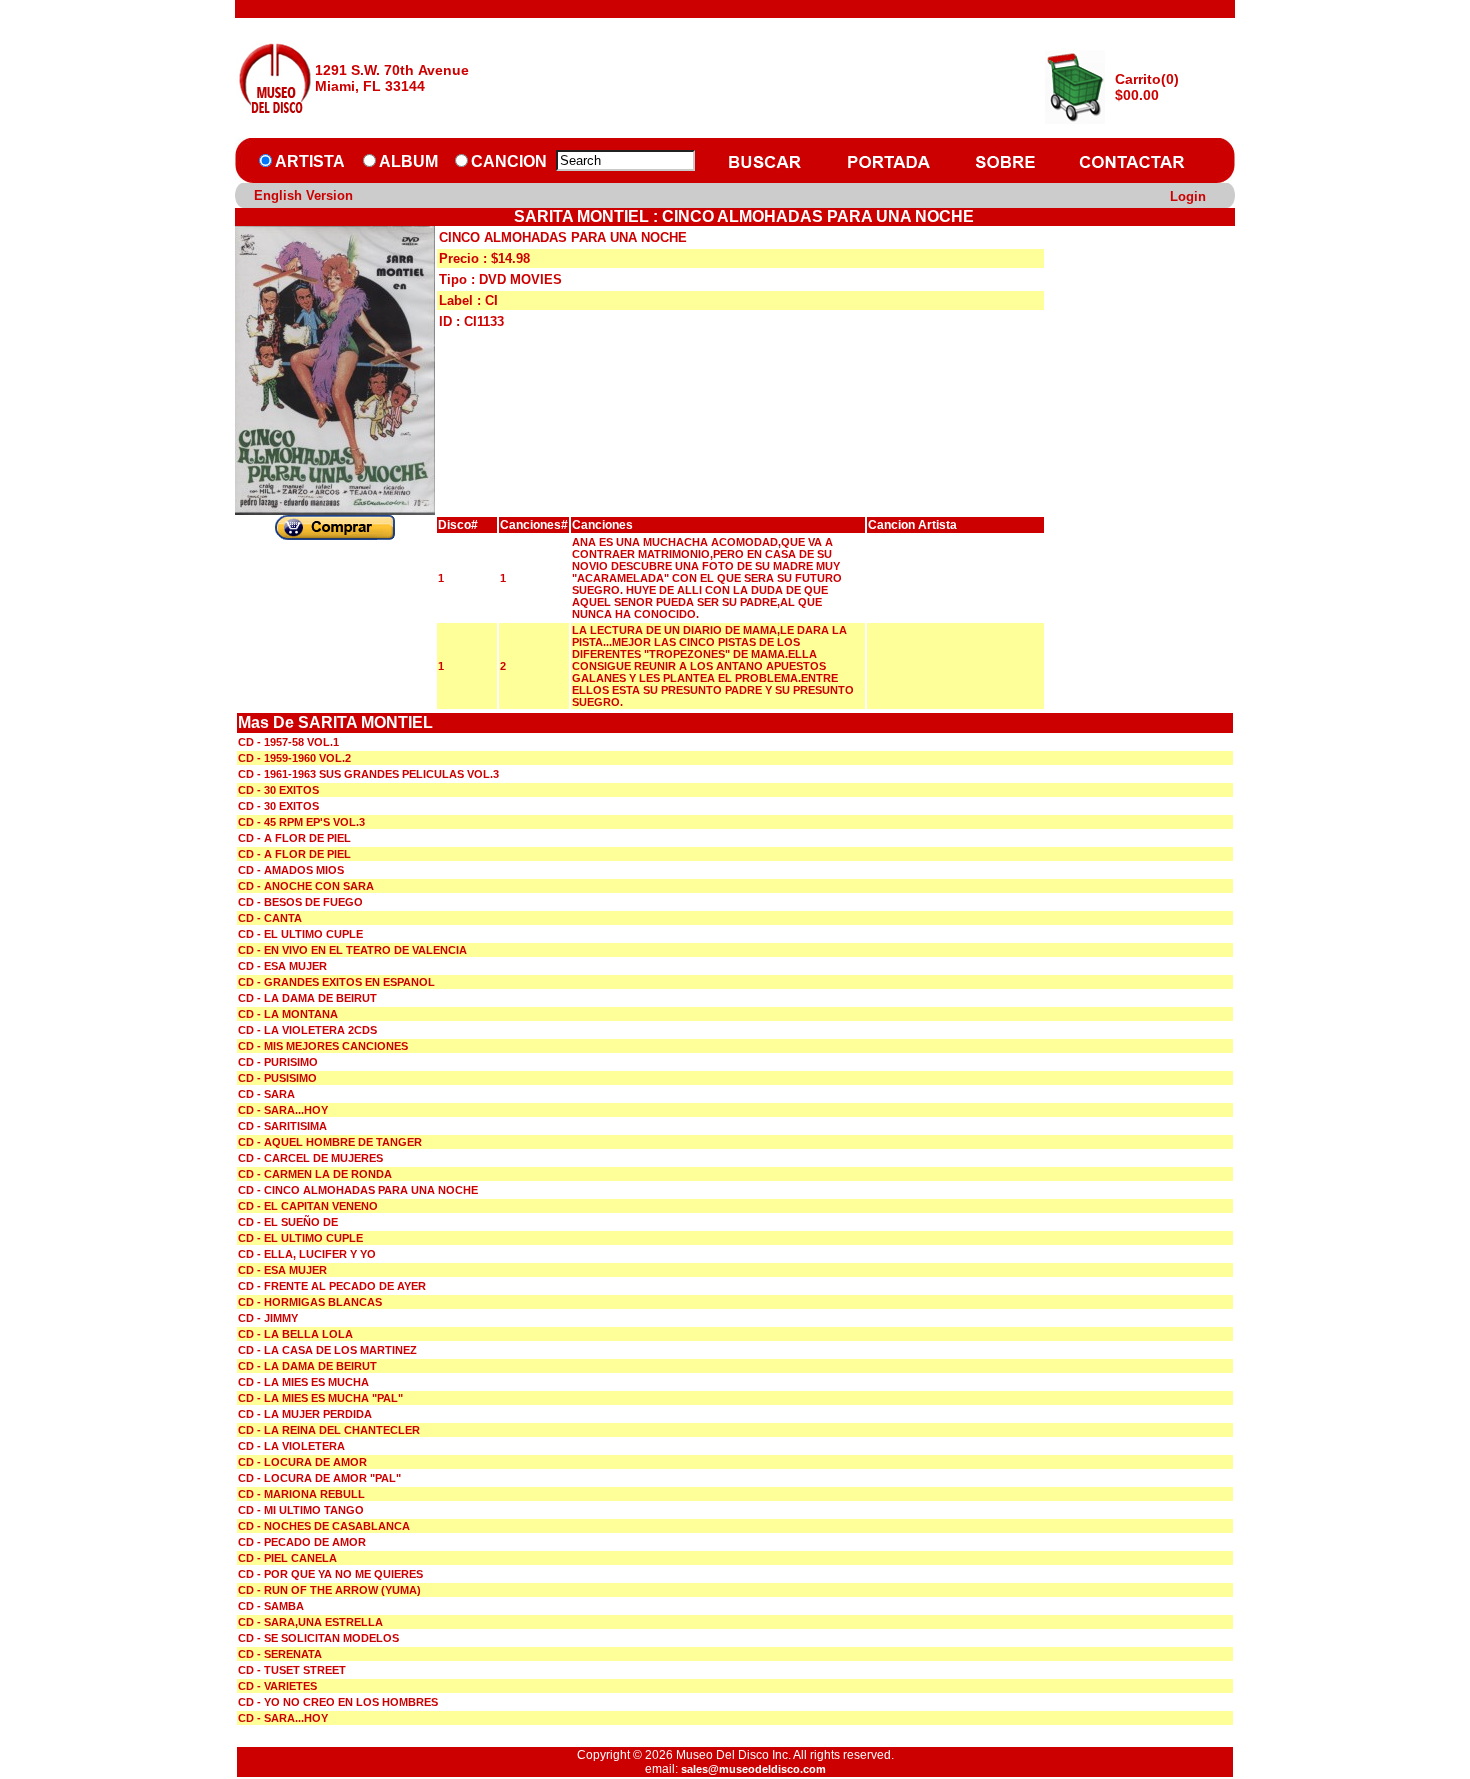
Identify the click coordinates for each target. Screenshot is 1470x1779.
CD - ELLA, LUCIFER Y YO (307, 1254)
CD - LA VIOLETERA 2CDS (307, 1030)
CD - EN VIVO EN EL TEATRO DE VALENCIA (352, 950)
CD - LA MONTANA (288, 1014)
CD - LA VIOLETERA (291, 1446)
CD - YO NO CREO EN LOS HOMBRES (338, 1702)
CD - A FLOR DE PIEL (294, 838)
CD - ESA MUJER (282, 966)
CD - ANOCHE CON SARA (306, 886)
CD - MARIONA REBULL (301, 1494)
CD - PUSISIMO (277, 1078)
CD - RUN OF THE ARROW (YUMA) (329, 1590)
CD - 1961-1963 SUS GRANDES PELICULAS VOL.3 (368, 774)
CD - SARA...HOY (283, 1110)
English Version (303, 195)
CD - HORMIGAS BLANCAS (310, 1302)
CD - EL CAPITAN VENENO (308, 1206)
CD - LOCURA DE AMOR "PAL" (319, 1478)
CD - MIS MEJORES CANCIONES (323, 1046)
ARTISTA (310, 161)
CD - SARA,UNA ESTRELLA (310, 1622)
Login (1188, 196)
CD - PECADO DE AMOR (302, 1542)
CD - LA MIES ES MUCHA (303, 1382)
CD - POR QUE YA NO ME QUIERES (330, 1574)
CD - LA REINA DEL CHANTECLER (329, 1430)
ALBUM (408, 161)
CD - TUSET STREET (292, 1670)
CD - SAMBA (271, 1606)
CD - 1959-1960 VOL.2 (294, 758)
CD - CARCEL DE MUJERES (310, 1158)
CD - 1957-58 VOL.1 (288, 742)
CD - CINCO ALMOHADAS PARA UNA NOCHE (358, 1190)
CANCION (509, 161)
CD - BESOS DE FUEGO (300, 902)
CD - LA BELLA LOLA (295, 1334)
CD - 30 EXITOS (278, 790)
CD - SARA (266, 1094)
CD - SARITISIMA (282, 1126)
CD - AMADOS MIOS (291, 870)
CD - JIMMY (268, 1318)
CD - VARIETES (277, 1686)
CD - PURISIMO (278, 1062)
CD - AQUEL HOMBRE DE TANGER (330, 1142)
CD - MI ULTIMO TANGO (301, 1510)
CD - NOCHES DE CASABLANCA (324, 1526)
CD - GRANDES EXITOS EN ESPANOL (336, 982)
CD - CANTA (270, 918)
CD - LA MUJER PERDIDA (305, 1414)
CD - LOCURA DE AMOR (302, 1462)
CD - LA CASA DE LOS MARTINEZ (327, 1350)
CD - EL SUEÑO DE (288, 1222)
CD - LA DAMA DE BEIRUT (307, 998)
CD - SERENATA (280, 1654)
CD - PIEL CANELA (287, 1558)
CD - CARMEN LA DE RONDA (315, 1174)
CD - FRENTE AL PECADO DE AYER (332, 1286)
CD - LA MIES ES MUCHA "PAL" (320, 1398)
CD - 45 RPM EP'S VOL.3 (301, 822)
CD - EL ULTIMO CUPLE (300, 934)
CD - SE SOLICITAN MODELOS (318, 1638)
